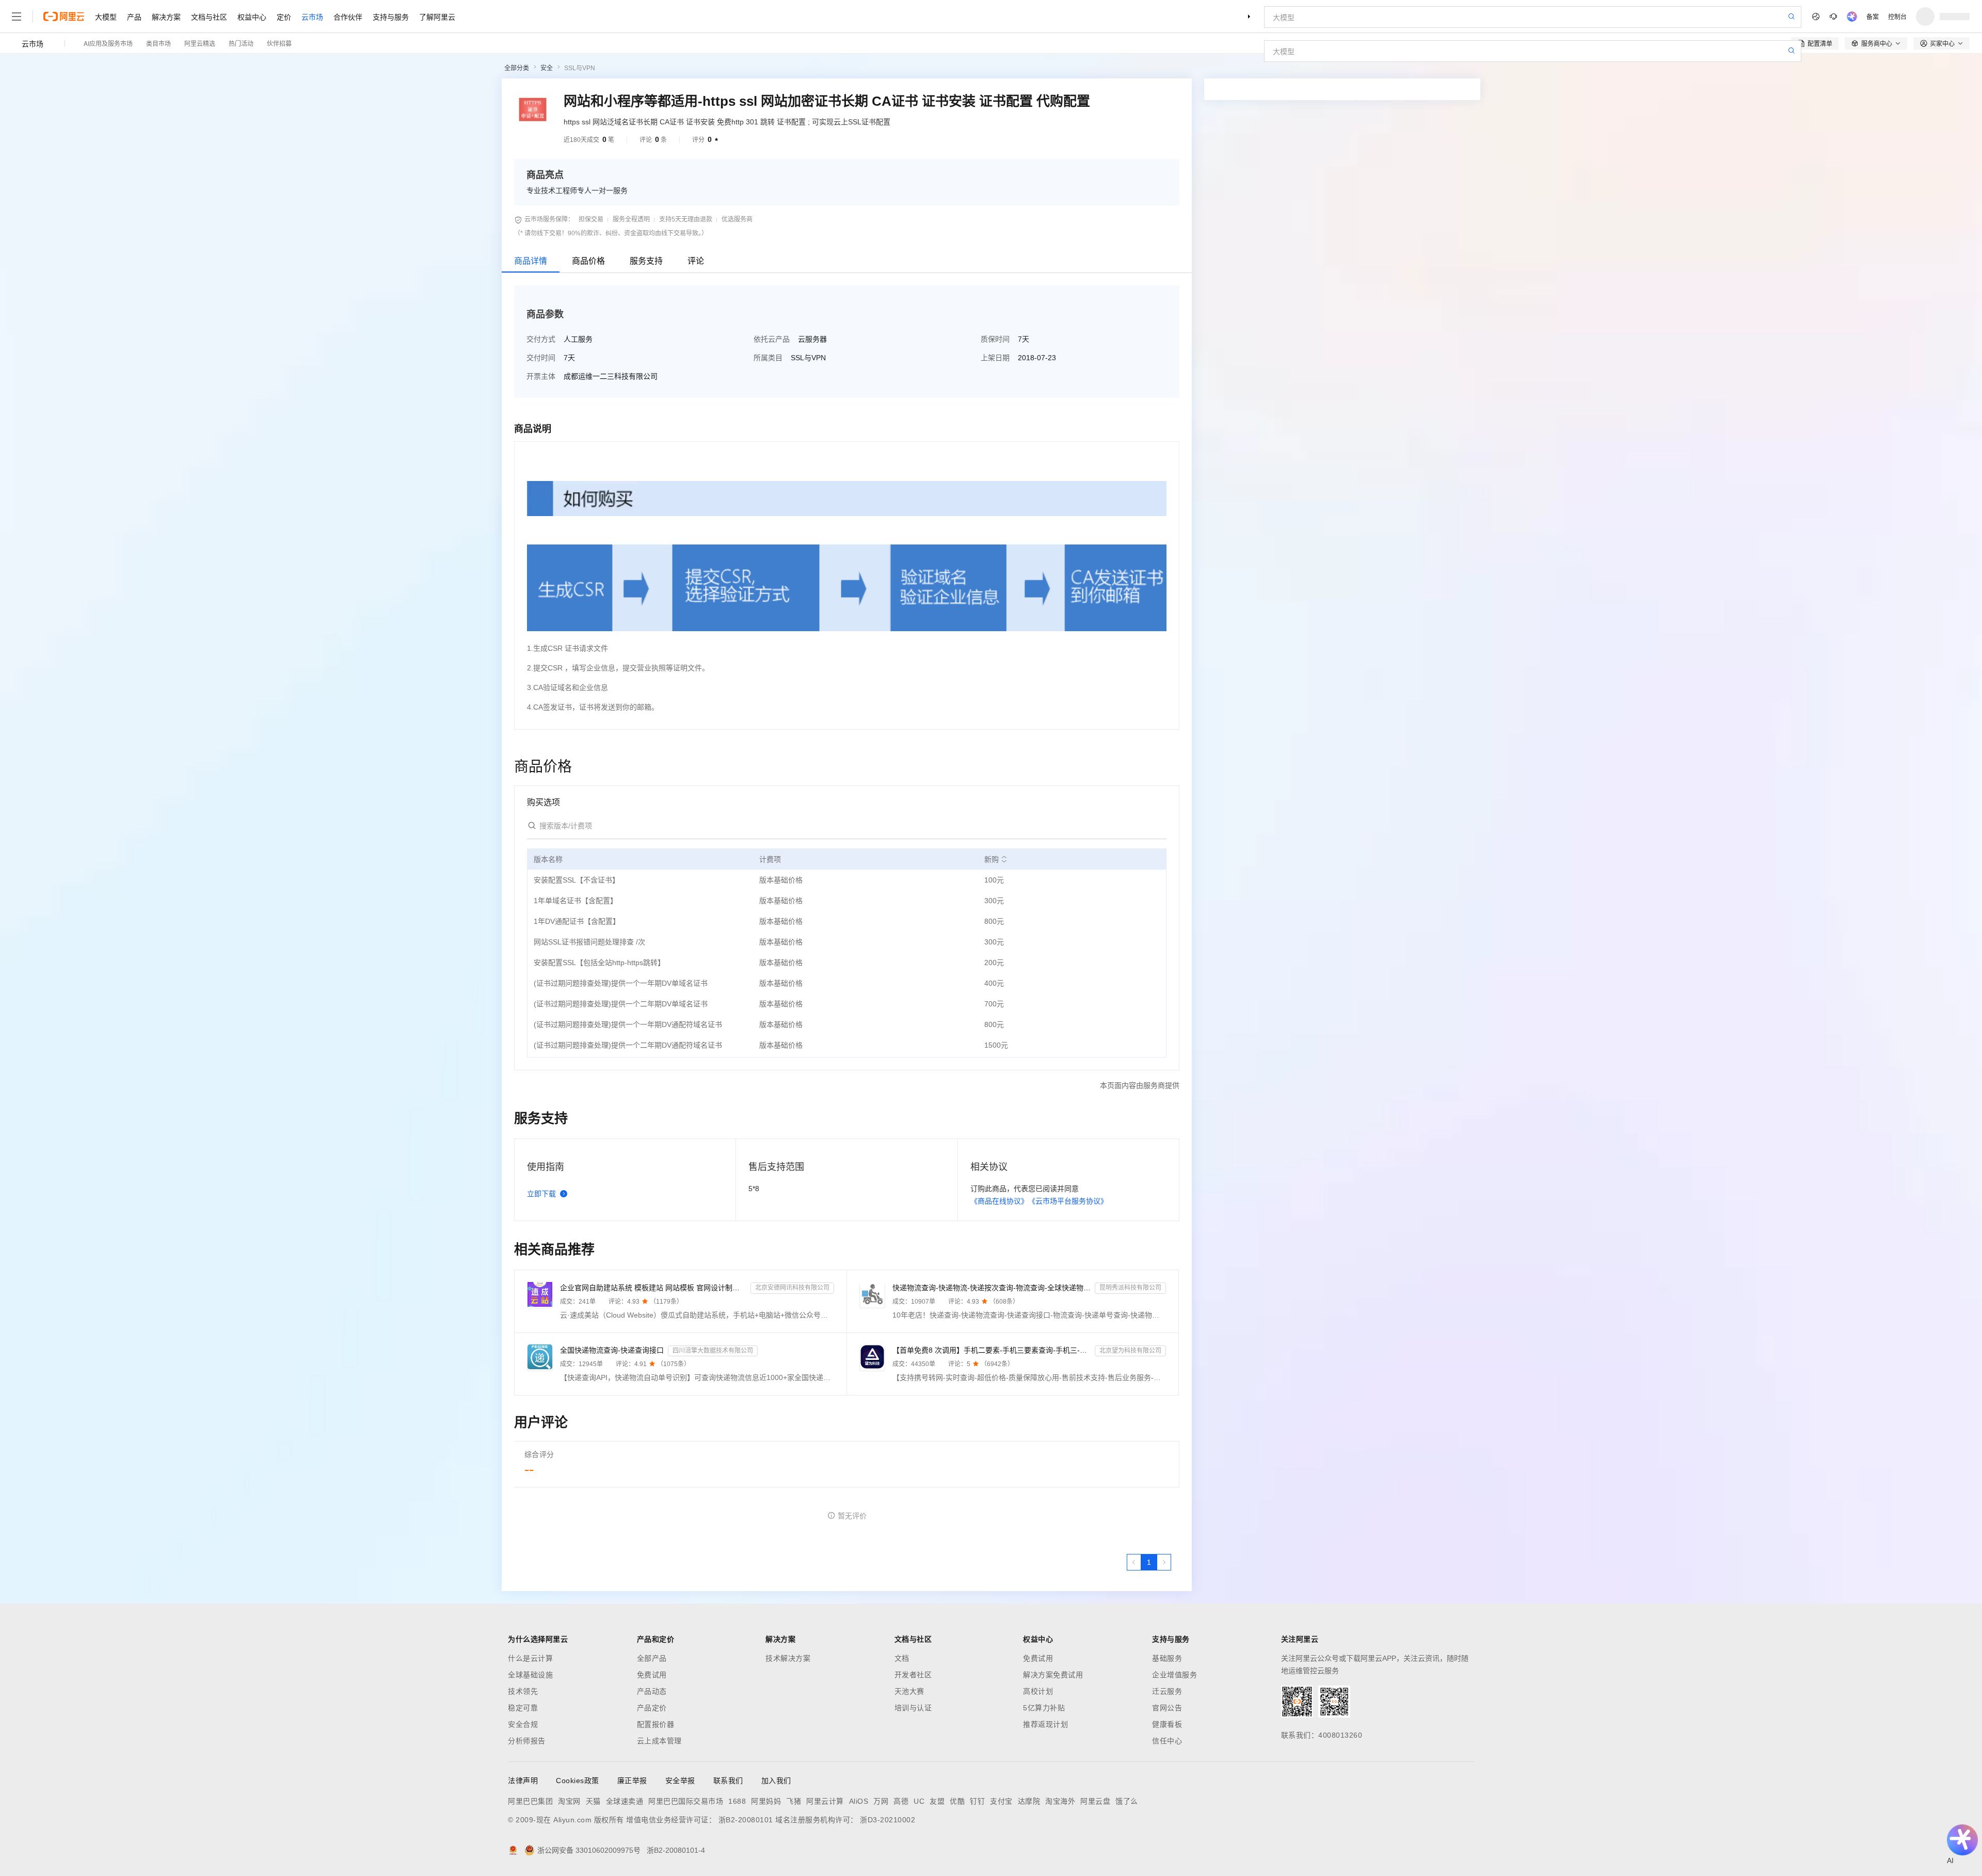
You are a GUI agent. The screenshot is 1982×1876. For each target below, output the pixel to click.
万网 (881, 1801)
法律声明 (523, 1781)
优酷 (957, 1801)
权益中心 (252, 17)
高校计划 (1038, 1691)
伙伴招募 (279, 43)
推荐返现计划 (1045, 1724)
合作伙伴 (348, 17)
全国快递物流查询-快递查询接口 (612, 1350)
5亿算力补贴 (1044, 1708)
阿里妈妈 (766, 1801)
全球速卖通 (625, 1801)
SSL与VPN (580, 68)
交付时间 (541, 358)
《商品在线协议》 (999, 1201)
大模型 (106, 17)
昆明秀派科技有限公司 (1130, 1288)
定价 (284, 17)
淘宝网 (569, 1801)
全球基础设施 (530, 1675)
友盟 (937, 1801)
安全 (547, 68)
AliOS (859, 1801)
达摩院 (1029, 1801)
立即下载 (541, 1194)
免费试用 (652, 1675)
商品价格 (588, 261)
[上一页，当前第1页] (1134, 1562)
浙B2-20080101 (746, 1820)
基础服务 (1167, 1658)
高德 (901, 1801)
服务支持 (646, 261)
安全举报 (680, 1781)
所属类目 (768, 358)
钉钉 (977, 1801)
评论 (696, 261)
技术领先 (523, 1691)
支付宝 (1001, 1801)
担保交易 (591, 219)
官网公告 (1167, 1708)
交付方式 (541, 339)
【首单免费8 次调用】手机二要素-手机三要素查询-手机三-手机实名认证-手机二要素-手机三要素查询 (992, 1350)
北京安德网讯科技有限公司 (792, 1288)
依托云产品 (772, 339)
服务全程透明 (631, 219)
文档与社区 (209, 17)
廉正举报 (632, 1781)
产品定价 (652, 1708)
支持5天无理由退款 (686, 219)
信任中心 (1167, 1741)
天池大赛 (909, 1691)
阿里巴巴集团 (530, 1801)
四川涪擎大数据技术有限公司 (713, 1351)
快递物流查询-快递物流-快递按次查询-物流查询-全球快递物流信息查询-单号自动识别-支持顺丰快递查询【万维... (992, 1288)
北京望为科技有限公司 (1130, 1351)
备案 (1873, 16)
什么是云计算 (530, 1658)
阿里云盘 (1095, 1801)
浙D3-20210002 (888, 1820)
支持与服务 (391, 17)
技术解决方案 (788, 1658)
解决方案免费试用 (1053, 1675)
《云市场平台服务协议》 (1068, 1201)
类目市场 (158, 43)
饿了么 (1127, 1801)
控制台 (1897, 16)
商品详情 (531, 261)
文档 (902, 1658)
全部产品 (652, 1658)
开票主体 (541, 376)
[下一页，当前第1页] (1164, 1562)
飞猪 (794, 1801)
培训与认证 (913, 1708)
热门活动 (241, 43)
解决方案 (166, 17)
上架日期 (995, 358)
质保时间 (995, 339)
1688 (737, 1801)
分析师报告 (527, 1741)
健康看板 (1167, 1724)
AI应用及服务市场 (108, 43)
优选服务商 (737, 219)
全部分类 (517, 68)
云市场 (312, 17)
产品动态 (652, 1691)
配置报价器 (656, 1724)
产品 (134, 17)
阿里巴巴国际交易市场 (686, 1801)
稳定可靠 (523, 1708)
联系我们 (728, 1781)
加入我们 (776, 1781)
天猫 (593, 1801)
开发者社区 (913, 1675)
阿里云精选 (200, 43)
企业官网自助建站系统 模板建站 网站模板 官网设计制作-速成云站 (653, 1288)
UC (919, 1801)
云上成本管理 (659, 1741)
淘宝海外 (1060, 1801)
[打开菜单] (17, 17)
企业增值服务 (1174, 1675)
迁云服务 (1167, 1691)
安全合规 (523, 1724)
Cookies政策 (578, 1781)
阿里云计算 (825, 1801)
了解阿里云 (437, 17)
